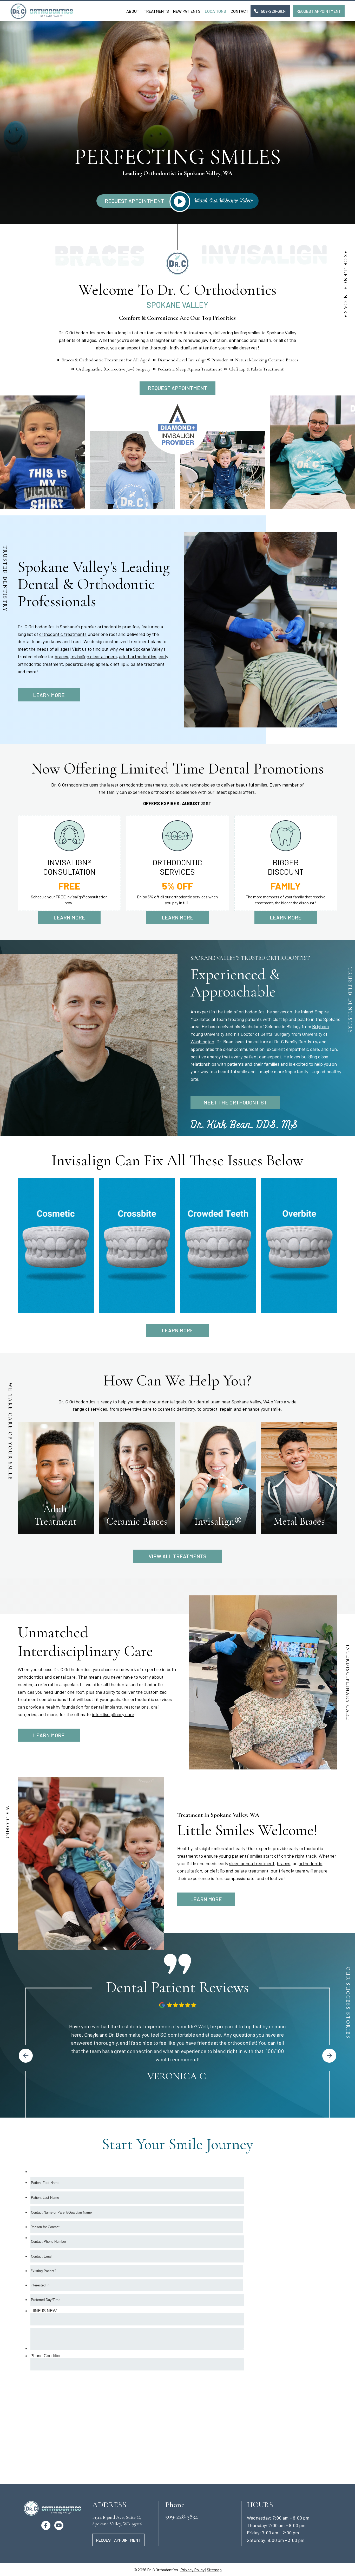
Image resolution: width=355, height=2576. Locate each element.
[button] (270, 11)
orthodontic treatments (63, 634)
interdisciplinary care (113, 1714)
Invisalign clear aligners (94, 656)
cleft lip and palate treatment (239, 1871)
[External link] (26, 2056)
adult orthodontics (138, 656)
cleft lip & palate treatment (137, 664)
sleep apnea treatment (252, 1863)
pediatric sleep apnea (87, 664)
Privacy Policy (192, 2570)
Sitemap (214, 2570)
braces (61, 656)
